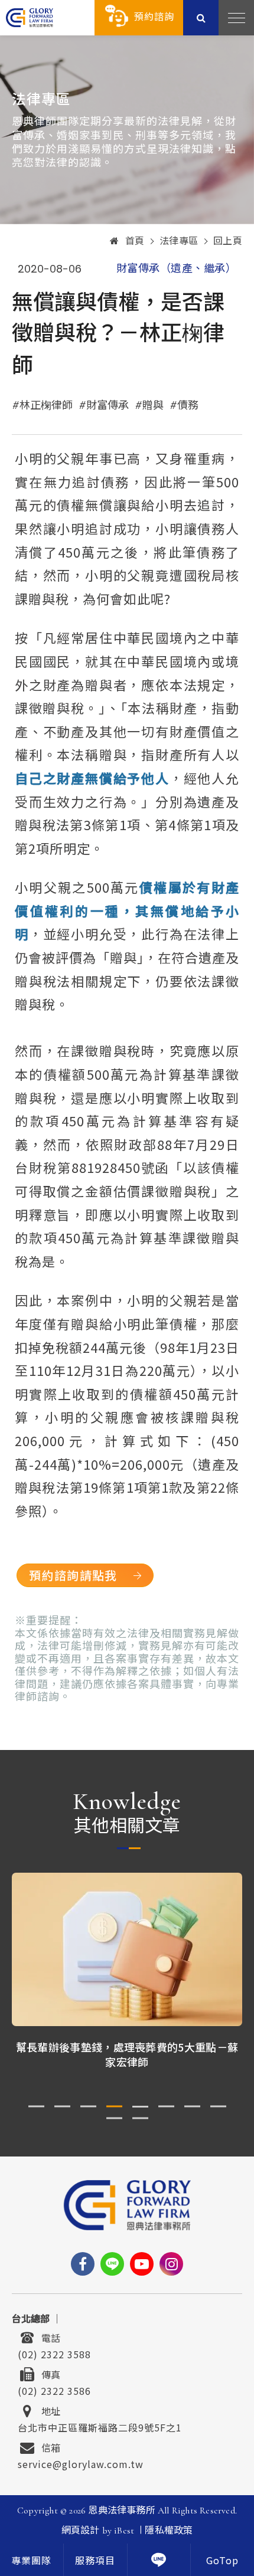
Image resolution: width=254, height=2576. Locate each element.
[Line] (112, 2264)
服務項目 (95, 2561)
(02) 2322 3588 (54, 2353)
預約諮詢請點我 (73, 1575)
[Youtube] (142, 2264)
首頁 (135, 241)
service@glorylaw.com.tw (81, 2463)
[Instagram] (171, 2264)
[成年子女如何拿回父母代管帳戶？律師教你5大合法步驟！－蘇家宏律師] (127, 1949)
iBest (124, 2531)
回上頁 (228, 241)
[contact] (159, 2560)
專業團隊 (31, 2561)
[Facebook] (83, 2264)
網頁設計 (81, 2531)
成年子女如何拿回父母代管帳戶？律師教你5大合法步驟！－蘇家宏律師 (127, 2054)
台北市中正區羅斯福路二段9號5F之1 (100, 2426)
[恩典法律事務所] (30, 17)
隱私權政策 (169, 2531)
